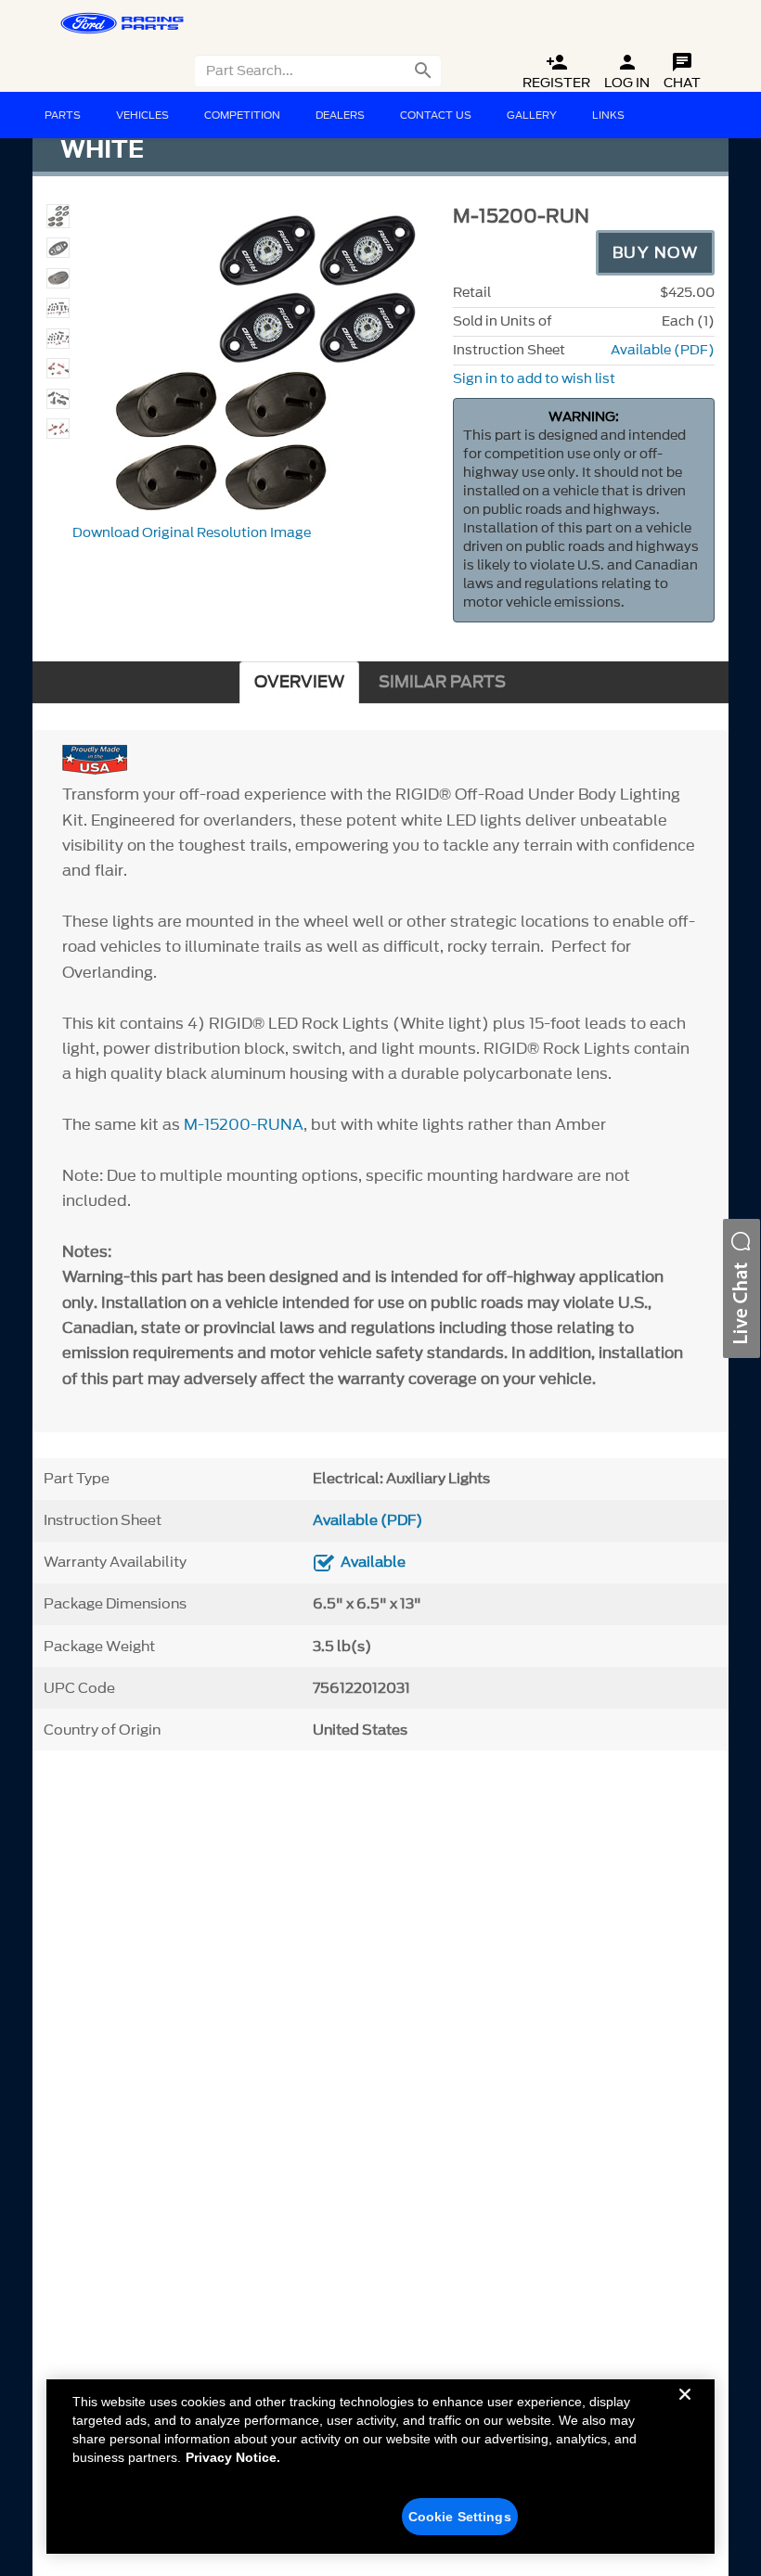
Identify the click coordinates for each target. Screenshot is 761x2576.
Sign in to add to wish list (534, 379)
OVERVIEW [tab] (299, 682)
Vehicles (142, 115)
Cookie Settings (460, 2517)
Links (608, 115)
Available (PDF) (663, 350)
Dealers (340, 115)
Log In (627, 72)
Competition (242, 115)
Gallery (532, 115)
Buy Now (656, 252)
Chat (682, 72)
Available (373, 1562)
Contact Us (436, 115)
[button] (742, 1288)
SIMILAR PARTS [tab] (442, 682)
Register (556, 72)
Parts (63, 115)
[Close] (685, 2409)
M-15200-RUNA (244, 1124)
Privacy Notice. (233, 2457)
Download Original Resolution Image (192, 533)
